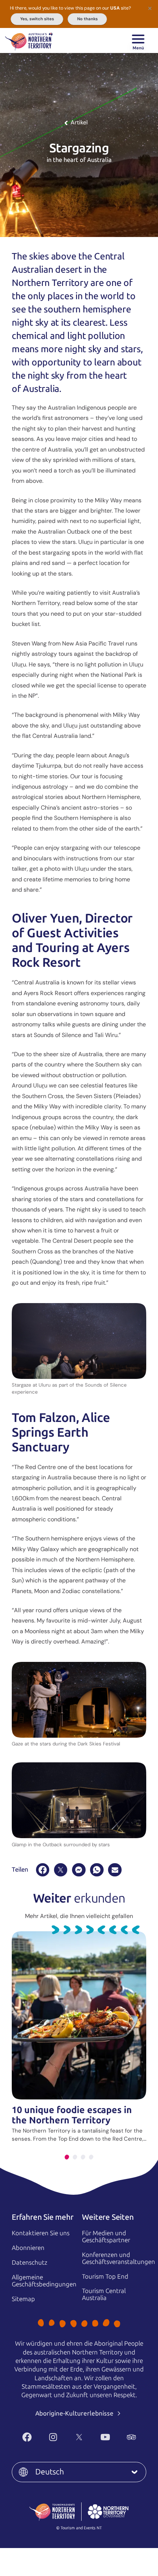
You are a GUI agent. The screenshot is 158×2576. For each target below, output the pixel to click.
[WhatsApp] (97, 1870)
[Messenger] (79, 1870)
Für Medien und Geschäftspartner (106, 2237)
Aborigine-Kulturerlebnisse (75, 2413)
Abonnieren (28, 2248)
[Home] (29, 40)
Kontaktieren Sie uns (41, 2233)
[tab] (67, 2157)
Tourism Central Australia (104, 2294)
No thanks (87, 19)
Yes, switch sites (37, 19)
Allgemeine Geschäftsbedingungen (44, 2281)
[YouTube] (105, 2437)
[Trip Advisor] (131, 2437)
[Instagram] (53, 2437)
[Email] (115, 1870)
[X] (61, 1870)
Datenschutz (30, 2262)
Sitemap (23, 2299)
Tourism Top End (105, 2276)
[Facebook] (43, 1870)
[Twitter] (79, 2437)
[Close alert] (150, 8)
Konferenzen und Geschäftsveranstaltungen (118, 2258)
